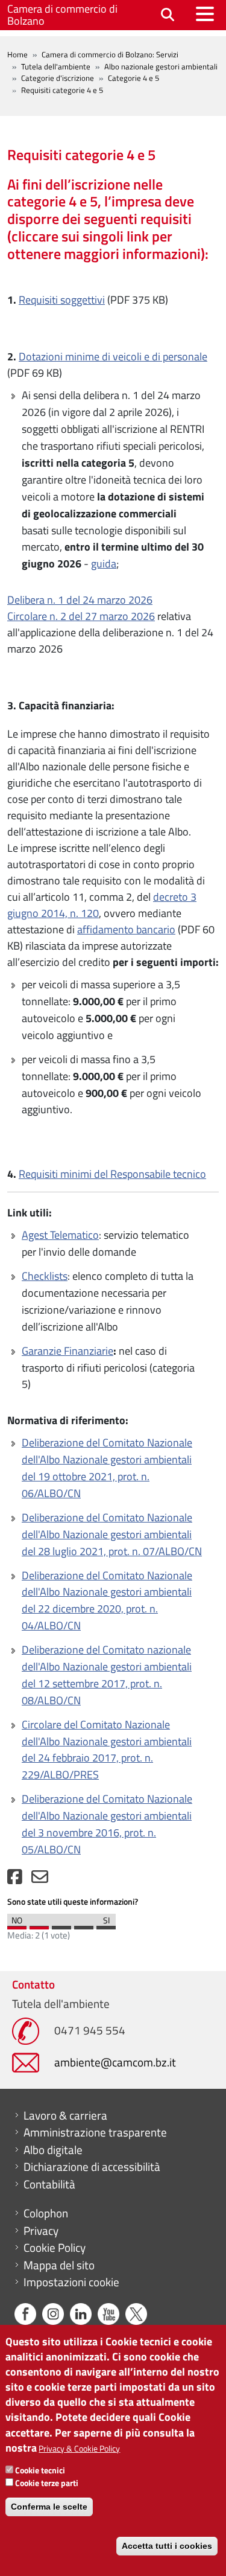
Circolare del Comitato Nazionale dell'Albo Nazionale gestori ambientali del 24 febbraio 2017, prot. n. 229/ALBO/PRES (107, 1750)
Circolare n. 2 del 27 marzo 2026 (81, 616)
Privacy (41, 2231)
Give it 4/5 (84, 1925)
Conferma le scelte (49, 2507)
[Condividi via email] (40, 1880)
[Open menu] (205, 14)
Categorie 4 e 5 (133, 78)
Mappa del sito (59, 2265)
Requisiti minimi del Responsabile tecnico (112, 1174)
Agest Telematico (60, 1235)
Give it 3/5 (61, 1925)
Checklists (45, 1276)
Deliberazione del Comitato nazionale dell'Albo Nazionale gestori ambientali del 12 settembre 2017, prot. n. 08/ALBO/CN (107, 1675)
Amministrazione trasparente (95, 2132)
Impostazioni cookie (71, 2282)
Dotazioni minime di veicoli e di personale (113, 356)
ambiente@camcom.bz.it (115, 2062)
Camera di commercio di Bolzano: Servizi (110, 54)
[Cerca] (168, 15)
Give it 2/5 (39, 1925)
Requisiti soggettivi (62, 300)
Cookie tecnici (40, 2470)
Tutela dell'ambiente (56, 66)
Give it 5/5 (106, 1925)
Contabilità (49, 2184)
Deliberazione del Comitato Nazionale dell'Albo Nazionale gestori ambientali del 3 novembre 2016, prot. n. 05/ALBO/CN (107, 1824)
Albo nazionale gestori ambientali (161, 66)
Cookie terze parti (47, 2483)
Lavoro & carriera (65, 2115)
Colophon (46, 2213)
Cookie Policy (55, 2248)
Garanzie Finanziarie (67, 1351)
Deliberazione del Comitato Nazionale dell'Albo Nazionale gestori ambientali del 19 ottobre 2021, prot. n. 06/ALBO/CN (107, 1468)
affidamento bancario (126, 929)
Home (17, 54)
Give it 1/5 (17, 1925)
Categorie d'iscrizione (58, 78)
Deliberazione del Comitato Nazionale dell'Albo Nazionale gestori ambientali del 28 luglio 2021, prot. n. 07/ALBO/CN (112, 1534)
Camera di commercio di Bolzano (62, 15)
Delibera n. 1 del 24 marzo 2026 (80, 600)
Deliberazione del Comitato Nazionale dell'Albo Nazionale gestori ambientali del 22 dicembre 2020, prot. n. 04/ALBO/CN (107, 1601)
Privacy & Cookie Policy (79, 2448)
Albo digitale (53, 2150)
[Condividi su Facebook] (15, 1880)
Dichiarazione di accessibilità (92, 2167)
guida (104, 564)
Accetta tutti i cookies (167, 2546)
